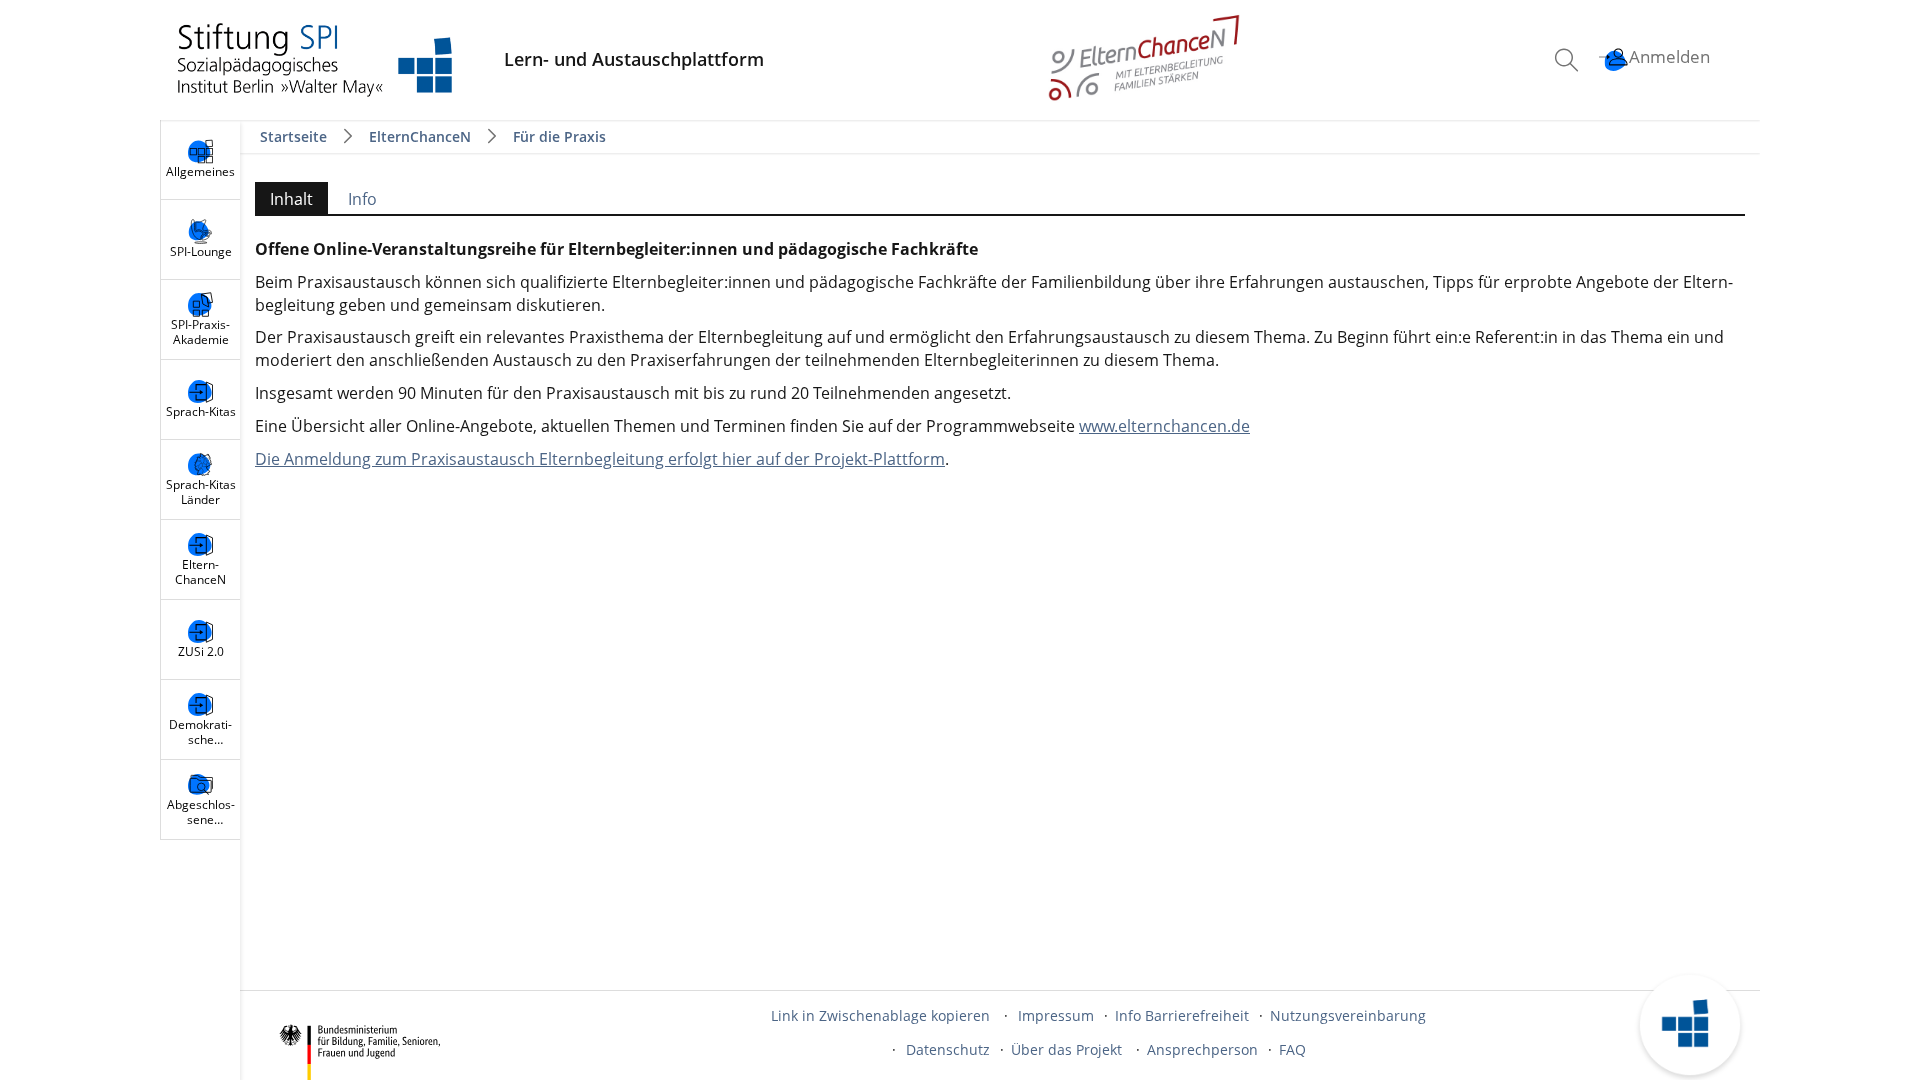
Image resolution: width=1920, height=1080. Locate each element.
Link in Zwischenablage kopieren (880, 1015)
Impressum (1056, 1015)
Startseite (295, 136)
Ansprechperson (1202, 1049)
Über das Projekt (1068, 1049)
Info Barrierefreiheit (1182, 1015)
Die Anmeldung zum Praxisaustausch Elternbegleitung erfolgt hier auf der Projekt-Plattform (600, 459)
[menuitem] (1569, 60)
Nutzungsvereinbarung (1348, 1015)
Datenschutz (948, 1049)
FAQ (1292, 1049)
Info (362, 199)
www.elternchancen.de (1164, 426)
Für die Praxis (559, 136)
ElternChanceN (420, 136)
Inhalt (284, 201)
